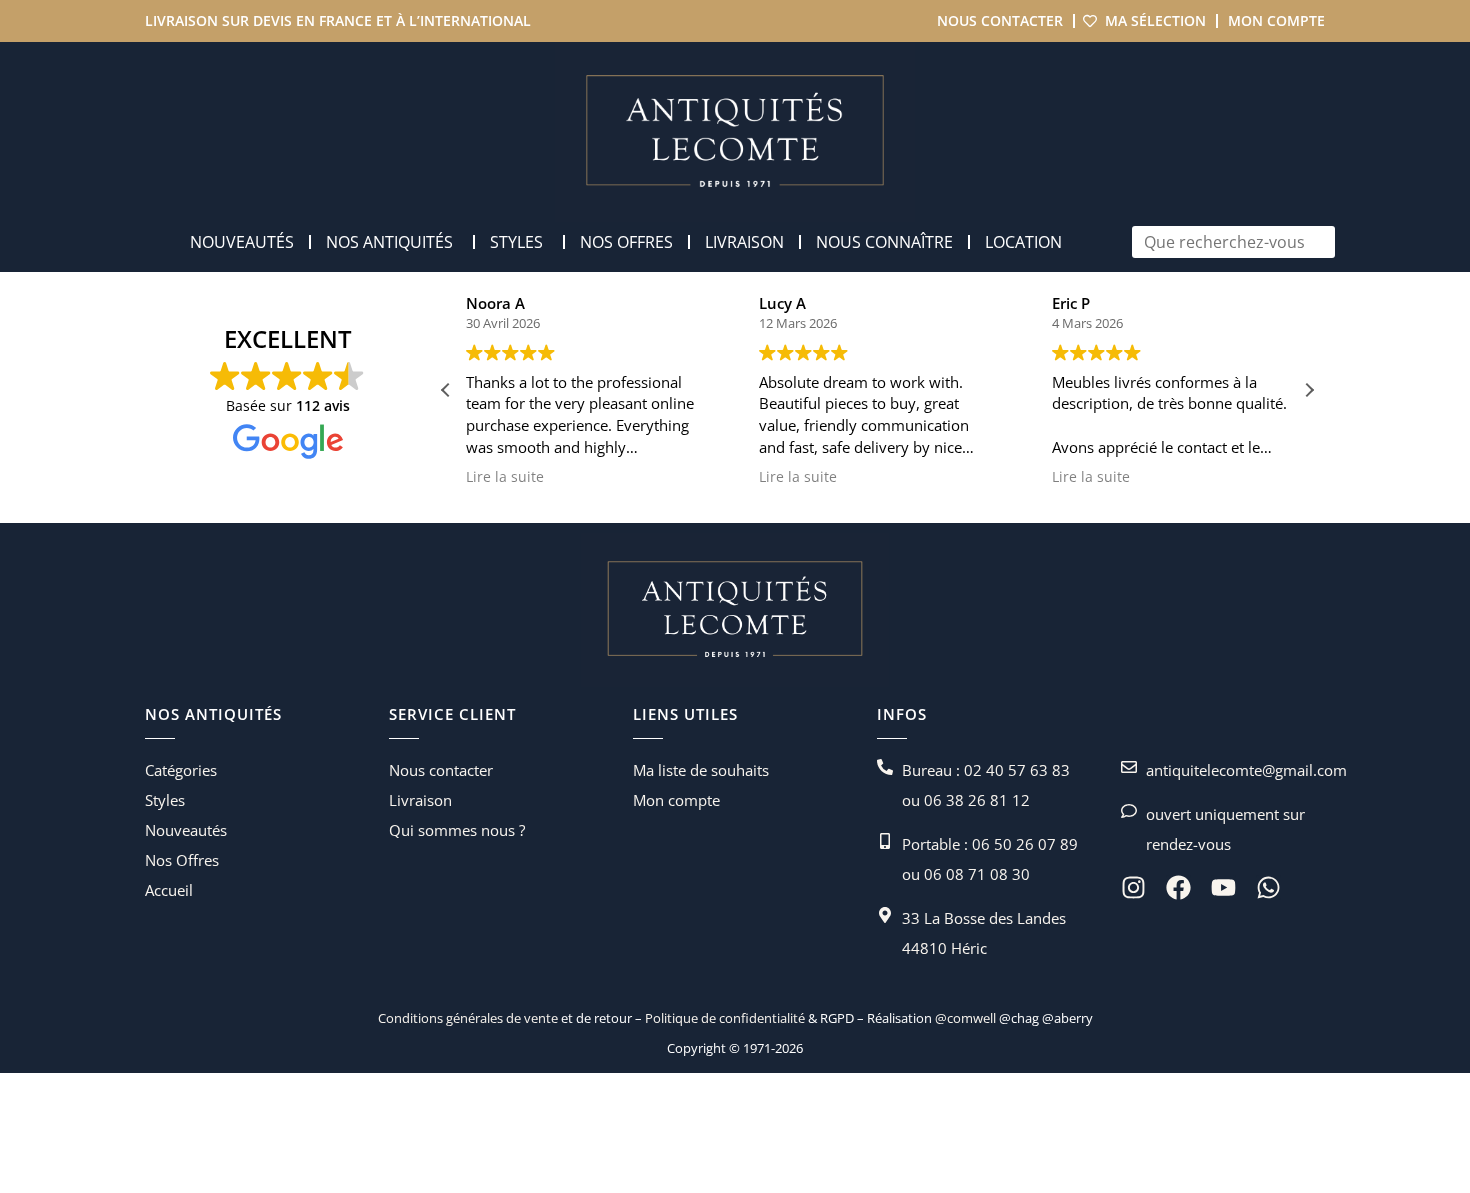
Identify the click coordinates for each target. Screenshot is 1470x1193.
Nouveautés (186, 830)
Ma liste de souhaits (701, 770)
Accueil (169, 890)
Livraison (420, 800)
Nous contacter (1000, 20)
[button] (1309, 390)
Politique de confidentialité (723, 1018)
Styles (165, 800)
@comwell (965, 1018)
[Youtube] (1223, 887)
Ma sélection (1155, 20)
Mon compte (1276, 20)
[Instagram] (1133, 887)
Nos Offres (182, 860)
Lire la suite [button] (505, 477)
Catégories (181, 770)
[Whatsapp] (1268, 887)
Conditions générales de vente (468, 1018)
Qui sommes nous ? (457, 830)
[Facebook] (1178, 887)
